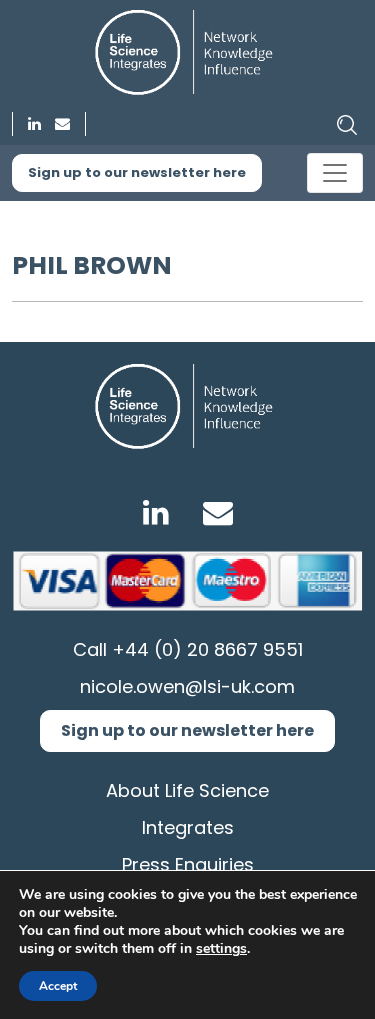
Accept (58, 986)
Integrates (188, 827)
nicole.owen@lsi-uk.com (187, 686)
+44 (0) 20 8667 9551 (207, 649)
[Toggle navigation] (335, 173)
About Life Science (187, 790)
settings (221, 949)
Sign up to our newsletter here (137, 172)
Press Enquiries (188, 864)
